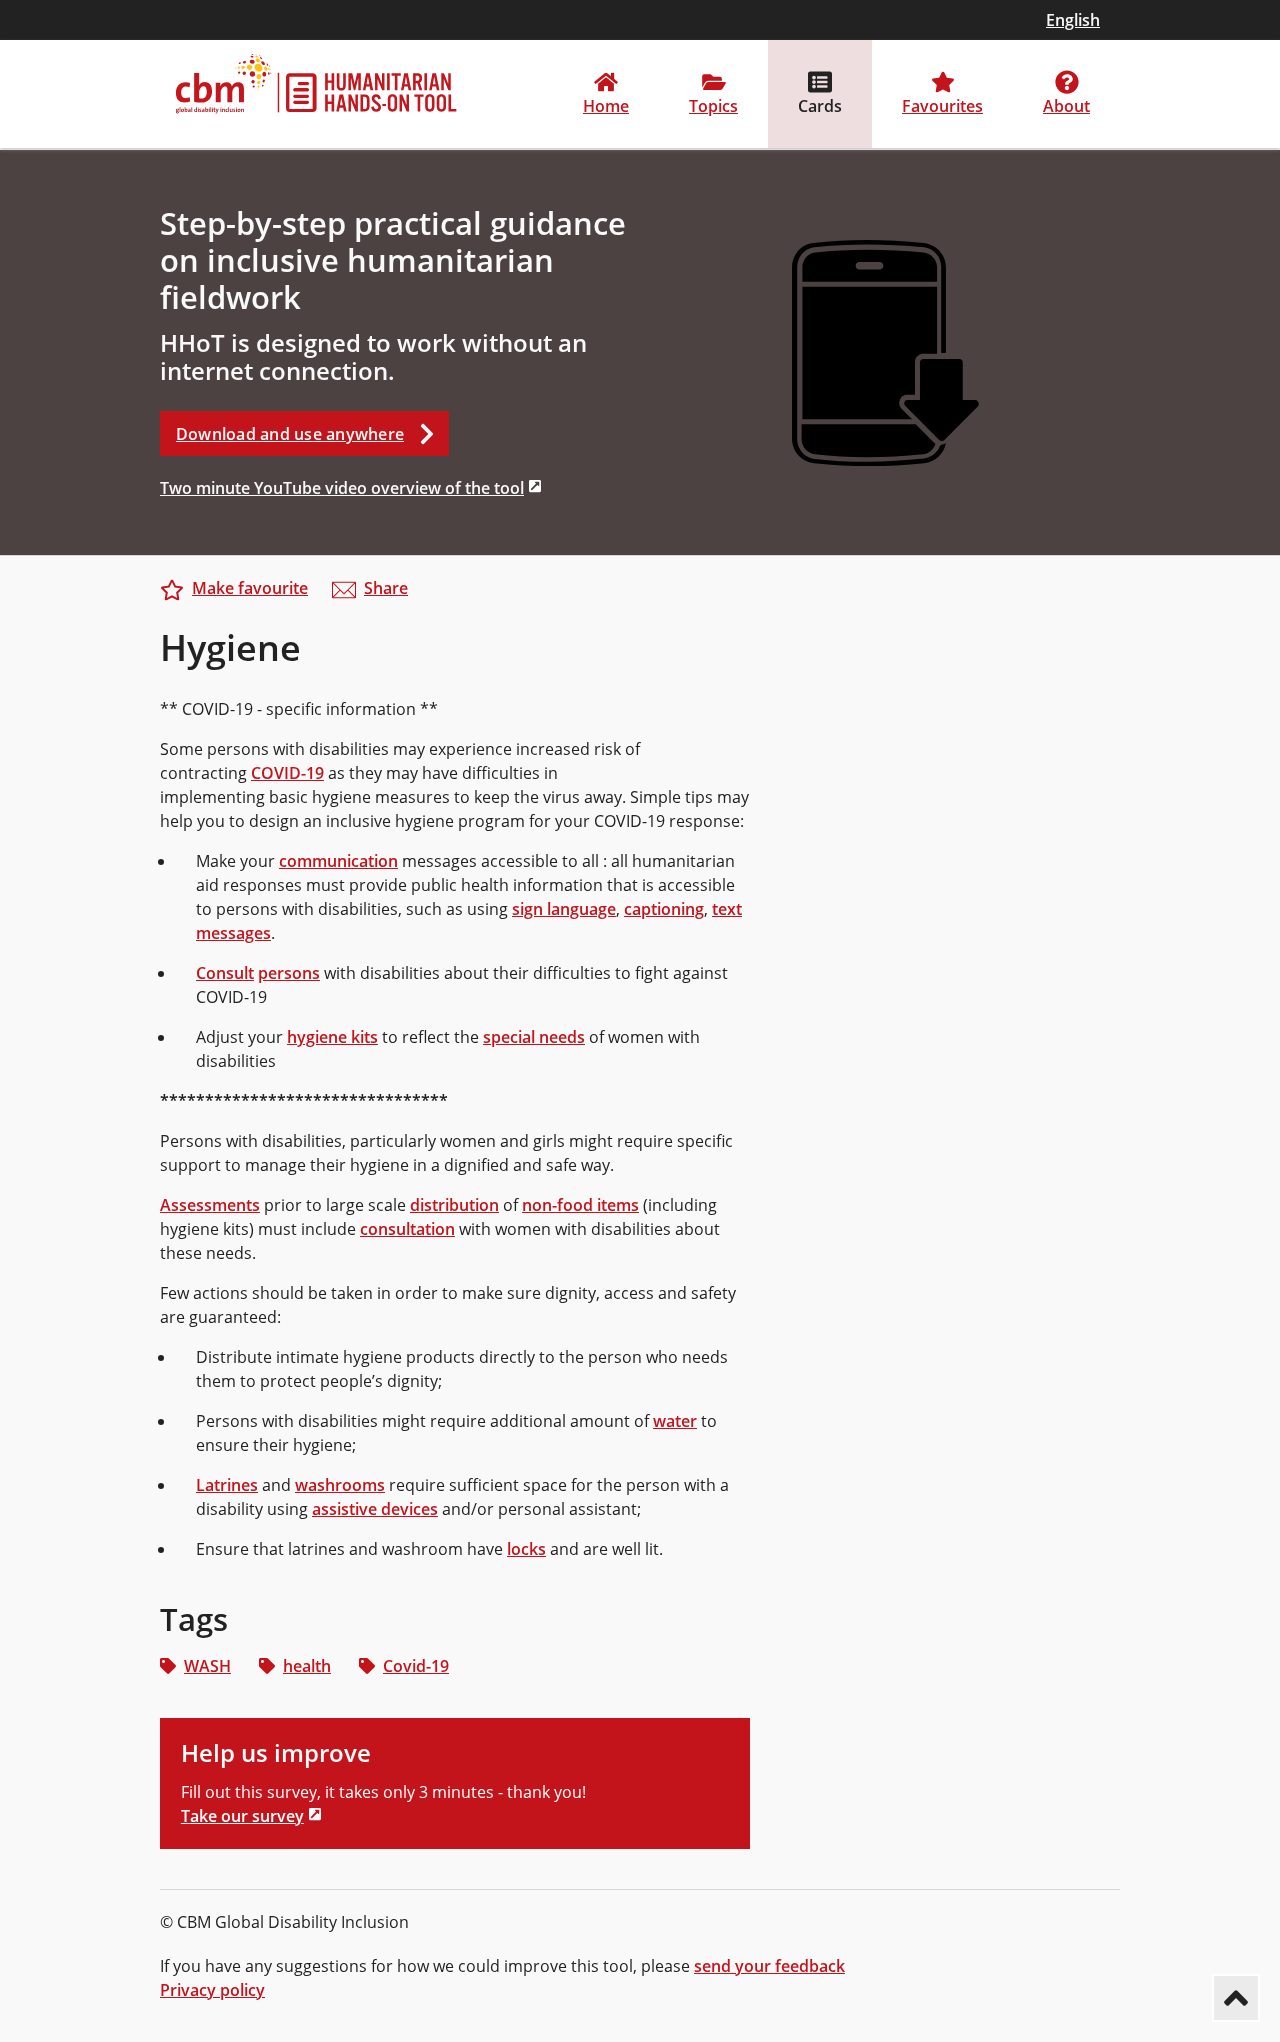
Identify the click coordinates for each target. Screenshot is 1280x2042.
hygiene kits (332, 1037)
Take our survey (242, 1816)
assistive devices (375, 1509)
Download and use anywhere (290, 434)
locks (526, 1549)
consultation (407, 1229)
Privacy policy (212, 1990)
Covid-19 (416, 1666)
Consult (225, 973)
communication (338, 861)
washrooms (340, 1485)
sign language (564, 909)
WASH (207, 1666)
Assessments (210, 1205)
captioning (664, 909)
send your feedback (769, 1966)
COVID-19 (287, 773)
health (307, 1666)
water (675, 1421)
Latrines (227, 1485)
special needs (534, 1037)
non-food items (580, 1205)
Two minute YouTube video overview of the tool (342, 488)
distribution (454, 1205)
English (1073, 20)
